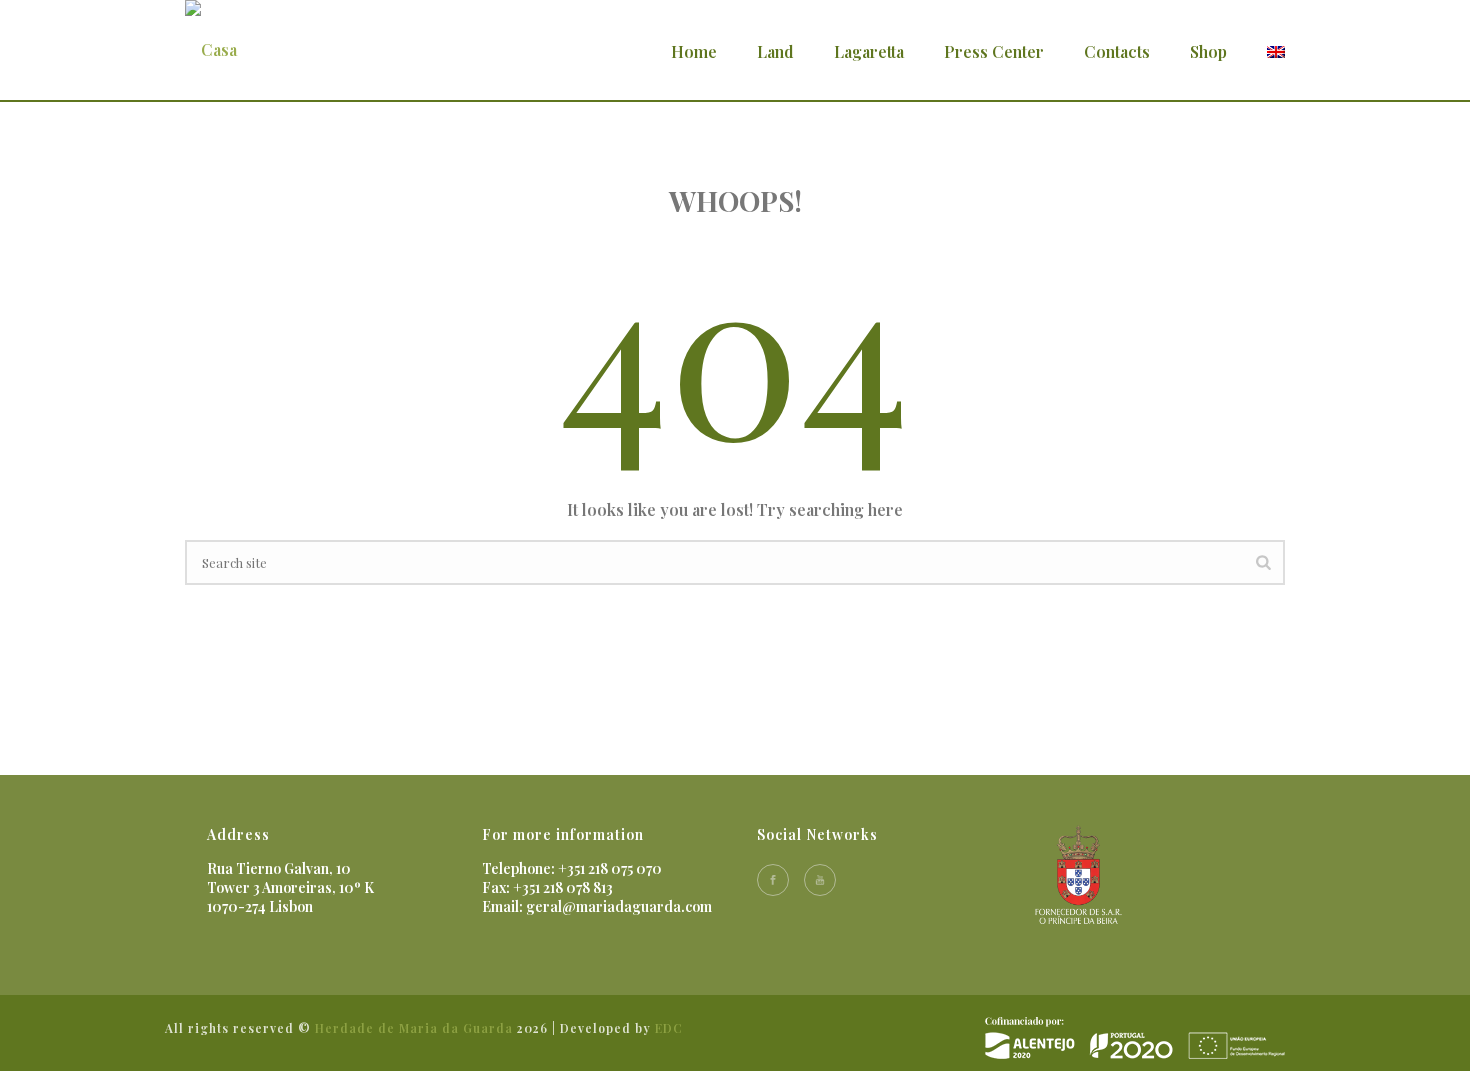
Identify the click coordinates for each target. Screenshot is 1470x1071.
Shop (1208, 51)
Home (694, 51)
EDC (669, 1028)
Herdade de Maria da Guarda (414, 1028)
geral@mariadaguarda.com (619, 906)
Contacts (1117, 51)
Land (775, 51)
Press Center (994, 51)
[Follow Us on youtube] (820, 880)
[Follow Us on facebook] (773, 880)
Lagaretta (869, 51)
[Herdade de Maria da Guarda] (1135, 1036)
